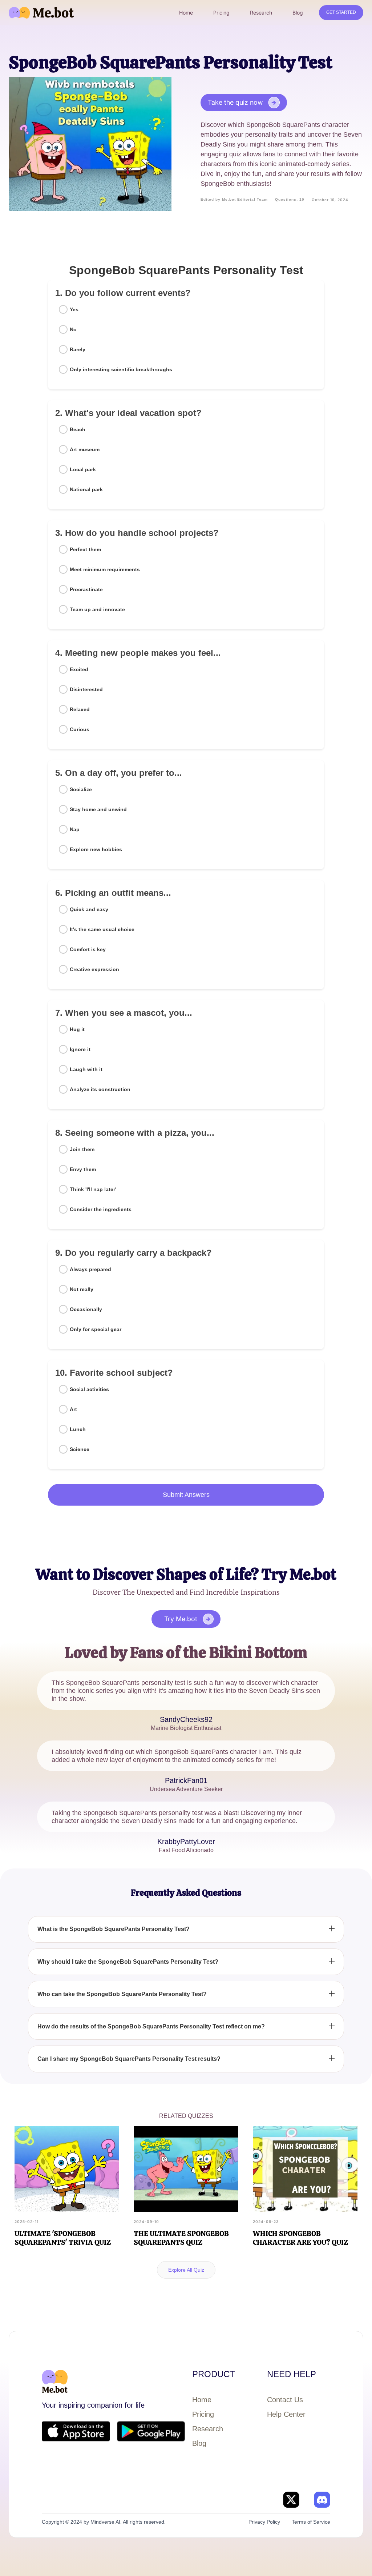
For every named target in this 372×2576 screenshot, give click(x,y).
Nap (75, 829)
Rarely (78, 349)
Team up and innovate (97, 609)
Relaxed (80, 709)
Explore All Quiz (186, 2270)
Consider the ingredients (101, 1209)
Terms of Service (311, 2522)
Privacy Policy (264, 2522)
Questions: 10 (290, 199)
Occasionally (86, 1309)
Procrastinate (86, 589)
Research (208, 2429)
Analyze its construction (100, 1089)
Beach (78, 429)
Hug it (77, 1029)
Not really (82, 1289)
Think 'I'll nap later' (93, 1189)
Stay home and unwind (98, 809)
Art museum (85, 449)
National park (86, 489)
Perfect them (85, 549)
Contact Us (285, 2400)
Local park (83, 469)
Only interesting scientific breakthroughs (121, 369)
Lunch (78, 1429)
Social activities (89, 1389)
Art (73, 1409)
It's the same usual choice (102, 929)
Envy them (83, 1169)
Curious (80, 729)
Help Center (286, 2414)
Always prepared (90, 1269)
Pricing (203, 2414)
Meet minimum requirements (105, 569)
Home (202, 2400)
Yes (74, 309)
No (73, 329)
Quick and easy (89, 909)
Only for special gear (96, 1329)
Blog (199, 2443)
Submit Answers (186, 1495)
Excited (79, 669)
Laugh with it (86, 1069)
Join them (82, 1149)
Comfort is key (88, 949)
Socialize (81, 789)
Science (80, 1449)
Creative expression (94, 969)
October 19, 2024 (330, 200)
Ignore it (80, 1049)
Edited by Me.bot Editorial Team (234, 199)
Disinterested (86, 689)
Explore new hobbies (96, 849)
